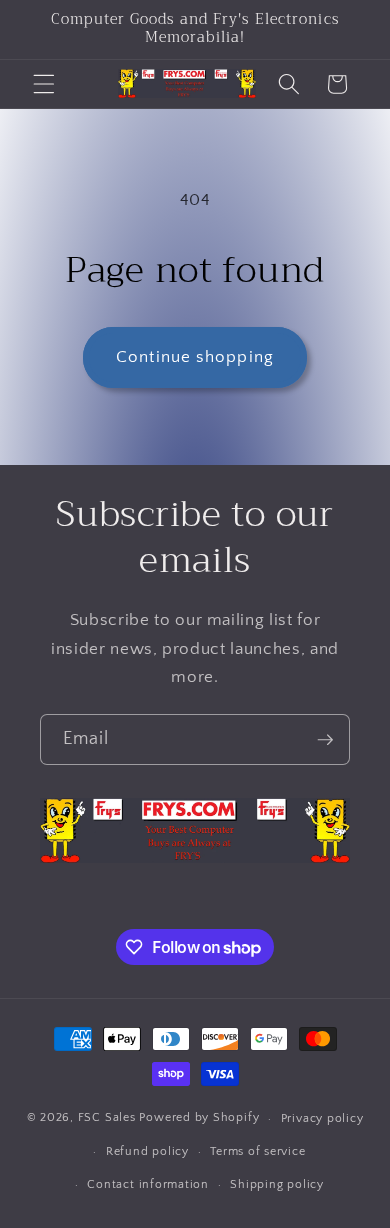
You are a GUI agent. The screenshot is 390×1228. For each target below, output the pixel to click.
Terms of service (257, 1151)
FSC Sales (107, 1118)
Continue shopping (195, 357)
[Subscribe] (325, 740)
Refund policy (147, 1151)
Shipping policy (277, 1184)
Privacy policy (322, 1118)
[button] (44, 84)
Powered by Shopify (199, 1118)
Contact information (148, 1184)
